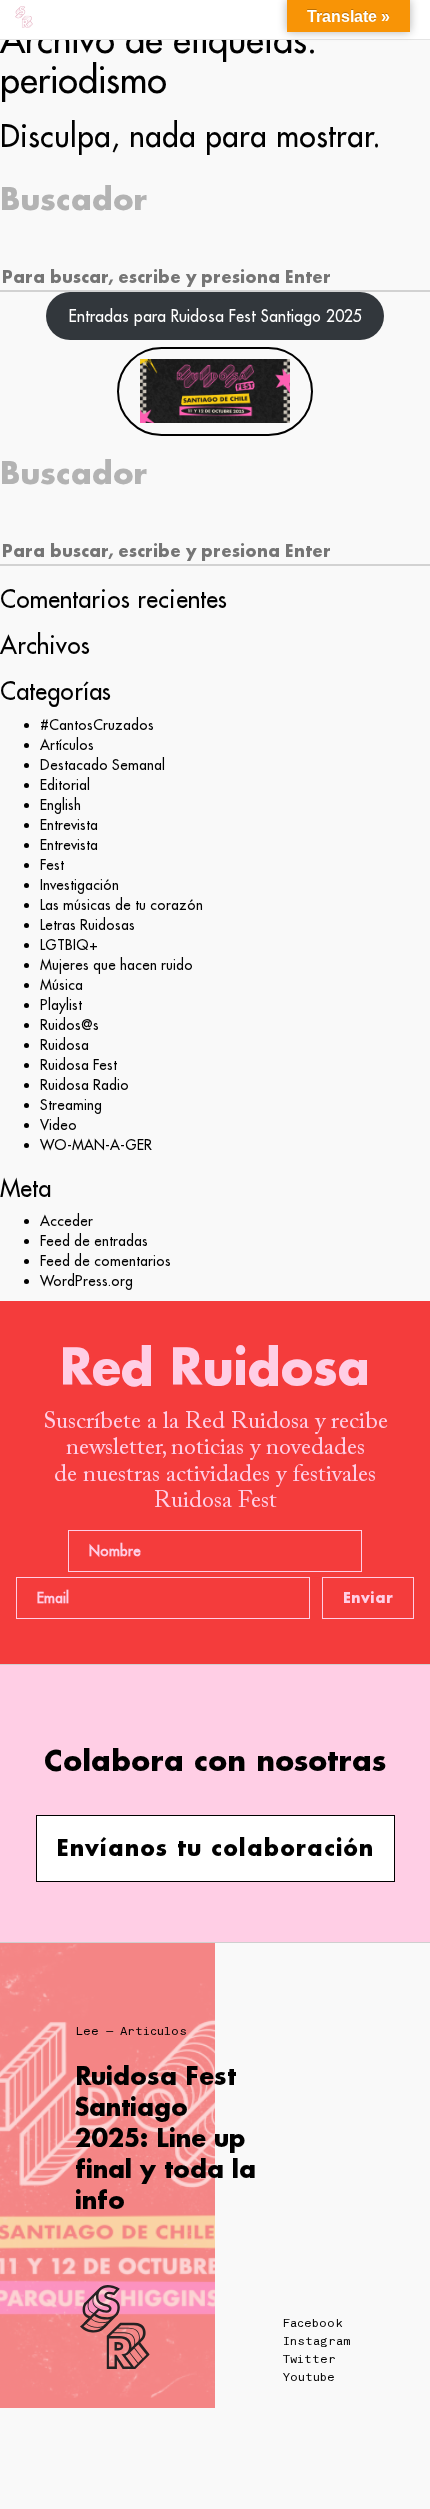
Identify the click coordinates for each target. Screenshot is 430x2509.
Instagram (316, 2341)
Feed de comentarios (105, 1261)
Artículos (67, 745)
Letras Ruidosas (87, 925)
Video (58, 1125)
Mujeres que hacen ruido (116, 965)
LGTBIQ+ (69, 945)
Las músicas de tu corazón (121, 905)
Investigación (79, 885)
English (60, 805)
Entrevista (69, 825)
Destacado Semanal (102, 765)
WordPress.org (86, 1281)
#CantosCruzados (97, 725)
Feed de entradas (94, 1241)
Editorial (65, 785)
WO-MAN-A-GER (96, 1145)
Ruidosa (64, 1045)
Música (61, 985)
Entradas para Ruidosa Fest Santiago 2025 (215, 316)
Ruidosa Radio (84, 1085)
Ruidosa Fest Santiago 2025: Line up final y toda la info (165, 2138)
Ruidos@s (69, 1025)
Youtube (309, 2377)
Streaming (71, 1105)
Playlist (61, 1005)
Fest (52, 865)
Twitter (309, 2359)
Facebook (313, 2323)
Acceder (66, 1221)
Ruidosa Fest (78, 1065)
